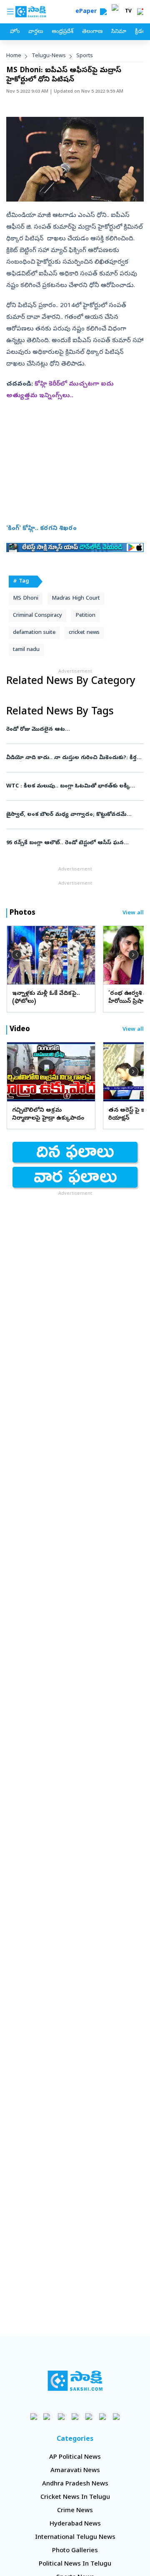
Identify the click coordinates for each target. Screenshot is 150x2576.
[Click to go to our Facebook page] (34, 2416)
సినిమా (119, 32)
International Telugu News (75, 2538)
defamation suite (34, 633)
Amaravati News (75, 2471)
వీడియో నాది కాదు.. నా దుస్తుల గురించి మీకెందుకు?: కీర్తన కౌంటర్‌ (75, 758)
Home (14, 56)
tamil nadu (26, 650)
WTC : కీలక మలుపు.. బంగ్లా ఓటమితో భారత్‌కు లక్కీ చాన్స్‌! (72, 786)
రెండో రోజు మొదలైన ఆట (73, 730)
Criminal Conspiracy (37, 616)
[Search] (103, 12)
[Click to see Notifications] (140, 12)
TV (128, 12)
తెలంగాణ (92, 32)
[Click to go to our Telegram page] (103, 2416)
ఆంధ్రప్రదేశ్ (62, 32)
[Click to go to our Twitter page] (61, 2416)
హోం (15, 32)
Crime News (75, 2511)
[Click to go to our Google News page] (116, 2416)
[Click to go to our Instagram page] (75, 2416)
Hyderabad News (75, 2524)
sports (85, 56)
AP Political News (75, 2457)
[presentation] (17, 955)
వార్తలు (36, 32)
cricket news (84, 633)
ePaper (88, 12)
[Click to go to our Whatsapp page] (48, 2416)
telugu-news (49, 56)
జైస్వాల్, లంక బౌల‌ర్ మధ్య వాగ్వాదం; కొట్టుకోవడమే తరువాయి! (72, 815)
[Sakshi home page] (75, 2381)
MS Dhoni (26, 599)
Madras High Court (76, 599)
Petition (85, 616)
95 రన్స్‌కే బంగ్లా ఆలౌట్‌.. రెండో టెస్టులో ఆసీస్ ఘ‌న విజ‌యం (75, 843)
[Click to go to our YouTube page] (89, 2416)
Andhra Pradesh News (75, 2484)
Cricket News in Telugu (75, 2498)
